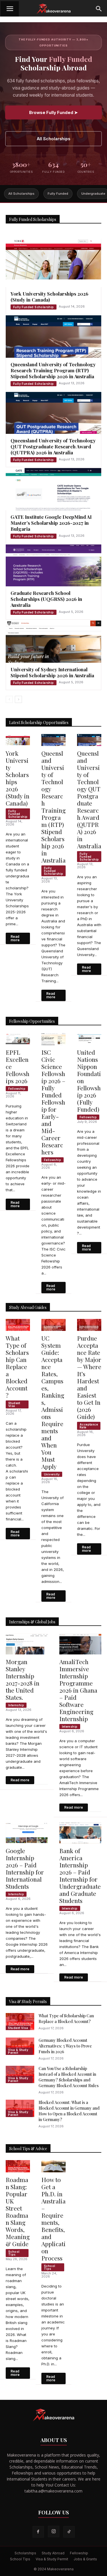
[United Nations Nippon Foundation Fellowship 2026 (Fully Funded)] (89, 1039)
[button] (10, 9)
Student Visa (14, 1404)
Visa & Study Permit (18, 2051)
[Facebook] (38, 2532)
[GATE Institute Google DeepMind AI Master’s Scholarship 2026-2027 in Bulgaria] (53, 489)
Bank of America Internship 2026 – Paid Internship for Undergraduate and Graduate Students (80, 1875)
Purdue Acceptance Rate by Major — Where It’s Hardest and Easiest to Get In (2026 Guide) (89, 1377)
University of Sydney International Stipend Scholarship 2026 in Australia (52, 672)
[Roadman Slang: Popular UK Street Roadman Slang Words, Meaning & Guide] (18, 2166)
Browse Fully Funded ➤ (53, 112)
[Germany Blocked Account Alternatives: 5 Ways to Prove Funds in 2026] (20, 2046)
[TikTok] (69, 2532)
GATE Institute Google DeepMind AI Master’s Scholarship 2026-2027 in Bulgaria (51, 523)
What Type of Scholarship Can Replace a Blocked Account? (17, 1367)
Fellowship (17, 1089)
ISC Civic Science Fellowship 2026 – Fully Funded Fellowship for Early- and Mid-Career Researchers (53, 1102)
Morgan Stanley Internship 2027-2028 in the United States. (23, 1679)
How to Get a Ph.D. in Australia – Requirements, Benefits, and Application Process (53, 2219)
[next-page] (18, 699)
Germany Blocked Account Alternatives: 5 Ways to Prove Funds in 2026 (65, 2046)
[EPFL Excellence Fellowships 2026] (18, 1039)
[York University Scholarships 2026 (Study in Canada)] (53, 259)
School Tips (14, 2253)
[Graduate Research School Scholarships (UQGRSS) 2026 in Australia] (53, 565)
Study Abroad (53, 2553)
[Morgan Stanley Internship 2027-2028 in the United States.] (27, 1644)
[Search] (99, 9)
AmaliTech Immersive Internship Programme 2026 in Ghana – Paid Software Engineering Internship (78, 1690)
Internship (16, 1705)
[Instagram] (54, 2532)
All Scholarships (53, 139)
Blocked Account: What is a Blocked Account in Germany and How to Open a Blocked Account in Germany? (69, 2111)
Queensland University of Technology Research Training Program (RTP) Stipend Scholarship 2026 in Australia (53, 370)
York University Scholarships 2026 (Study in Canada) (50, 297)
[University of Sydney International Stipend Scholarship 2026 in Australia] (53, 642)
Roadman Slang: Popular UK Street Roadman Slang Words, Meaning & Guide (18, 2212)
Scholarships (25, 2553)
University (52, 1474)
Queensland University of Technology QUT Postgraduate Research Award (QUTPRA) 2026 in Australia (53, 446)
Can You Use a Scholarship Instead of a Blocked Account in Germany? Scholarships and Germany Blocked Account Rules (69, 2077)
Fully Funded (58, 194)
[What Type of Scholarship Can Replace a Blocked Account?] (18, 1325)
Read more (15, 938)
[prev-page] (9, 699)
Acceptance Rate (89, 1426)
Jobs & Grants (85, 2559)
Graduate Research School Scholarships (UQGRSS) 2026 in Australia (46, 599)
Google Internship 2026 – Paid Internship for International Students (25, 1868)
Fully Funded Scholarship (34, 307)
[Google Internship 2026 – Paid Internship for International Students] (27, 1833)
